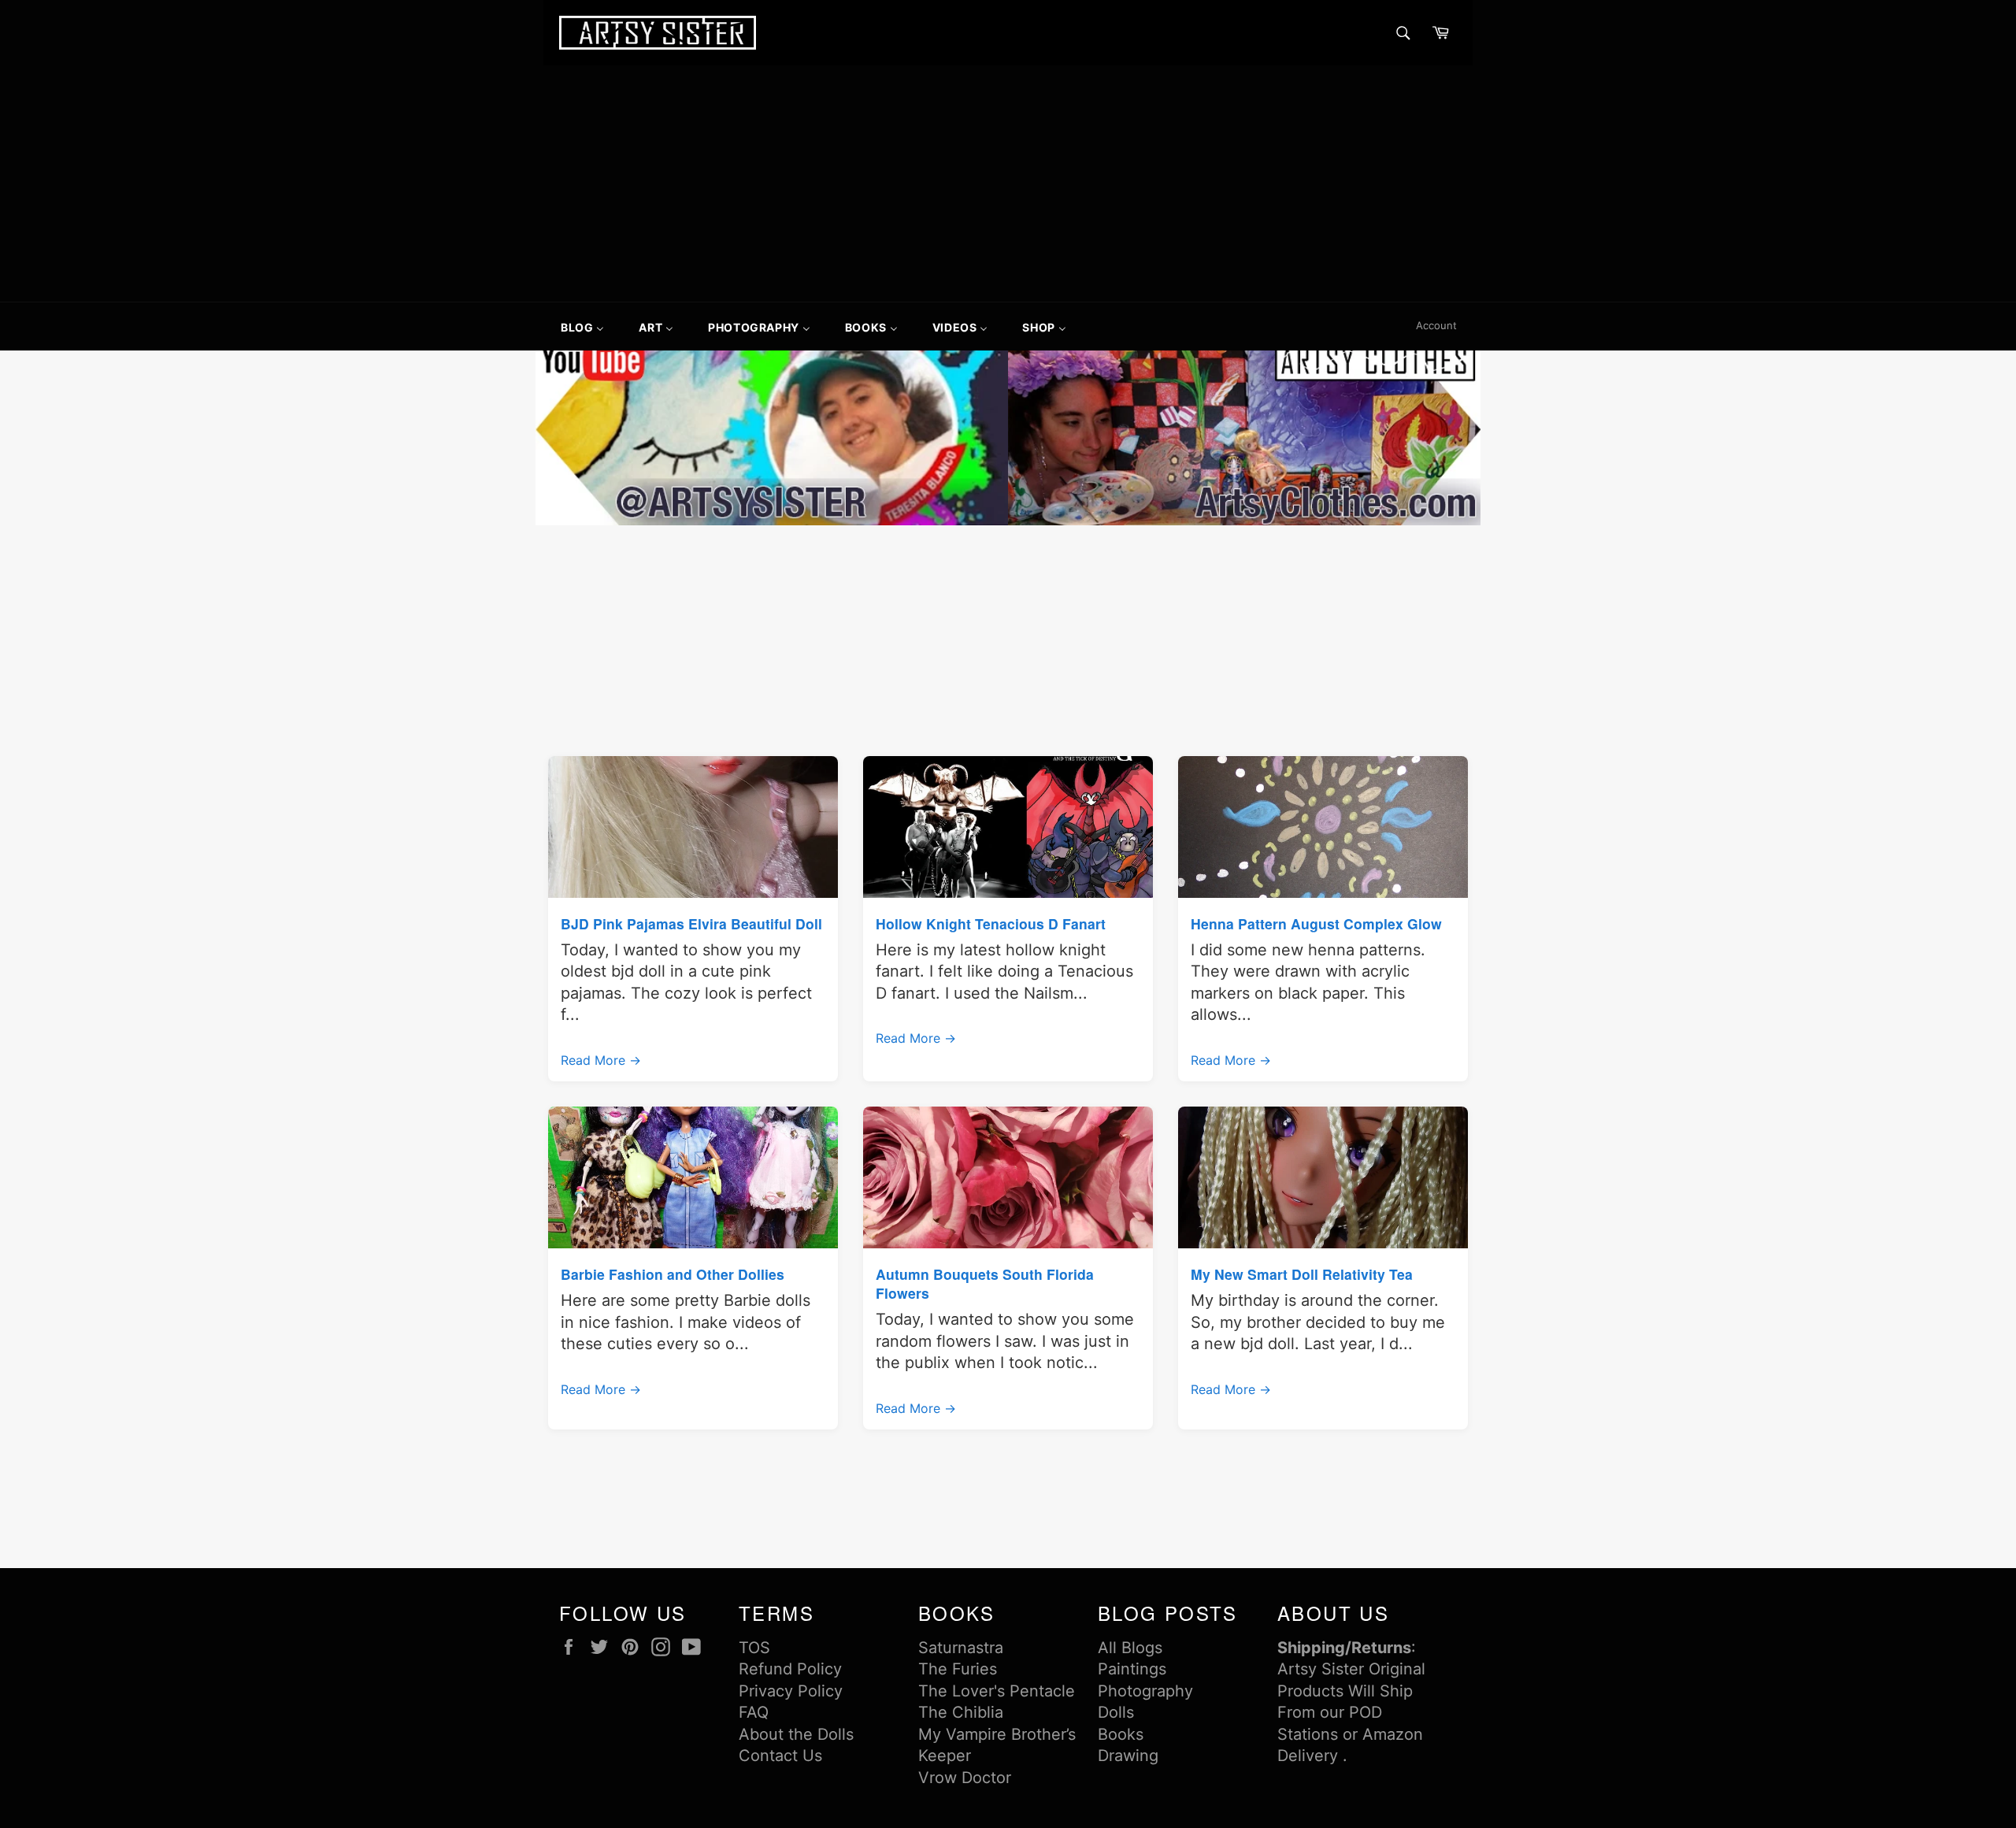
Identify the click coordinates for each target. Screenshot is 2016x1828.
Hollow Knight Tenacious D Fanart (991, 923)
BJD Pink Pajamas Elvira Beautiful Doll (691, 923)
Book (1117, 1734)
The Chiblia (961, 1712)
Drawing (1128, 1756)
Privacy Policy (791, 1691)
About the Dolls (796, 1734)
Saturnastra (961, 1648)
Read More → (601, 1060)
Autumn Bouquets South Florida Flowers (985, 1283)
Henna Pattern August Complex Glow (1316, 923)
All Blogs (1130, 1648)
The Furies (958, 1669)
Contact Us (780, 1756)
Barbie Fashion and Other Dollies (673, 1274)
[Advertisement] (1008, 184)
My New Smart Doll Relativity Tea (1302, 1274)
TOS (754, 1648)
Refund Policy (790, 1669)
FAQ (754, 1712)
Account (1436, 325)
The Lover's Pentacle (997, 1691)
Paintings (1132, 1669)
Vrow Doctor (965, 1778)
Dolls (1116, 1712)
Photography (1145, 1691)
